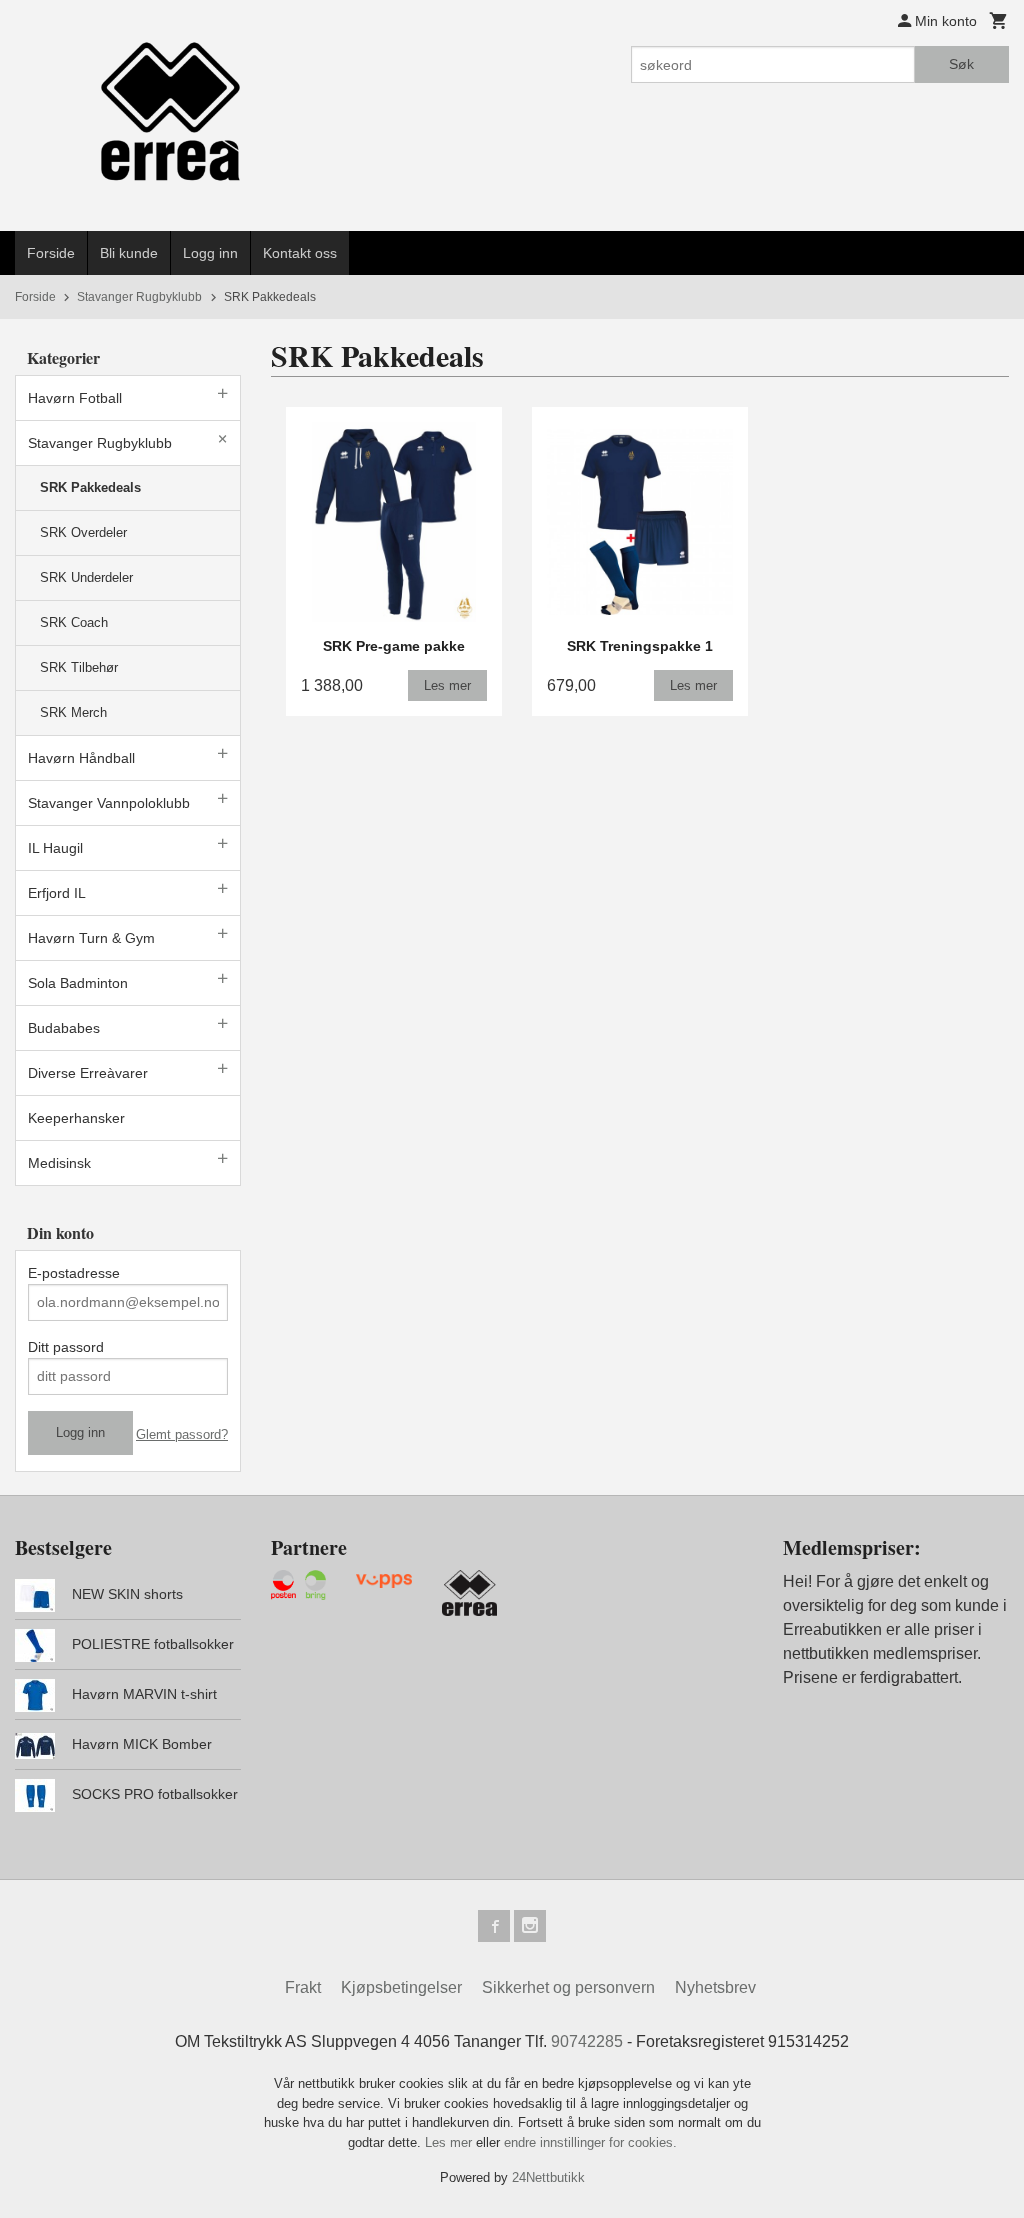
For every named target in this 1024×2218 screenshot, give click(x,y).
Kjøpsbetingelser (401, 1987)
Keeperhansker (76, 1118)
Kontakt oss (300, 253)
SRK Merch (73, 712)
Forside (51, 253)
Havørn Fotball (75, 398)
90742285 (587, 2041)
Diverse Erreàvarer (88, 1073)
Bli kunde (129, 253)
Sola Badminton (78, 983)
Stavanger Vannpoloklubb (109, 803)
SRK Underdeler (86, 577)
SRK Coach (74, 622)
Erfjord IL (57, 893)
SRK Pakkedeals (90, 487)
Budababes (64, 1028)
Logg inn (210, 253)
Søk (961, 64)
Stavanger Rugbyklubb (100, 443)
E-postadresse (74, 1273)
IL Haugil (55, 848)
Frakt (303, 1987)
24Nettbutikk (548, 2177)
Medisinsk (59, 1163)
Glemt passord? (182, 1434)
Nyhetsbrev (715, 1987)
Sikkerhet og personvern (568, 1987)
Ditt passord (66, 1347)
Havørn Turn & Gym (91, 938)
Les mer (450, 2142)
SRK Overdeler (83, 532)
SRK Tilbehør (79, 667)
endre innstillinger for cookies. (590, 2142)
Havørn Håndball (81, 758)
